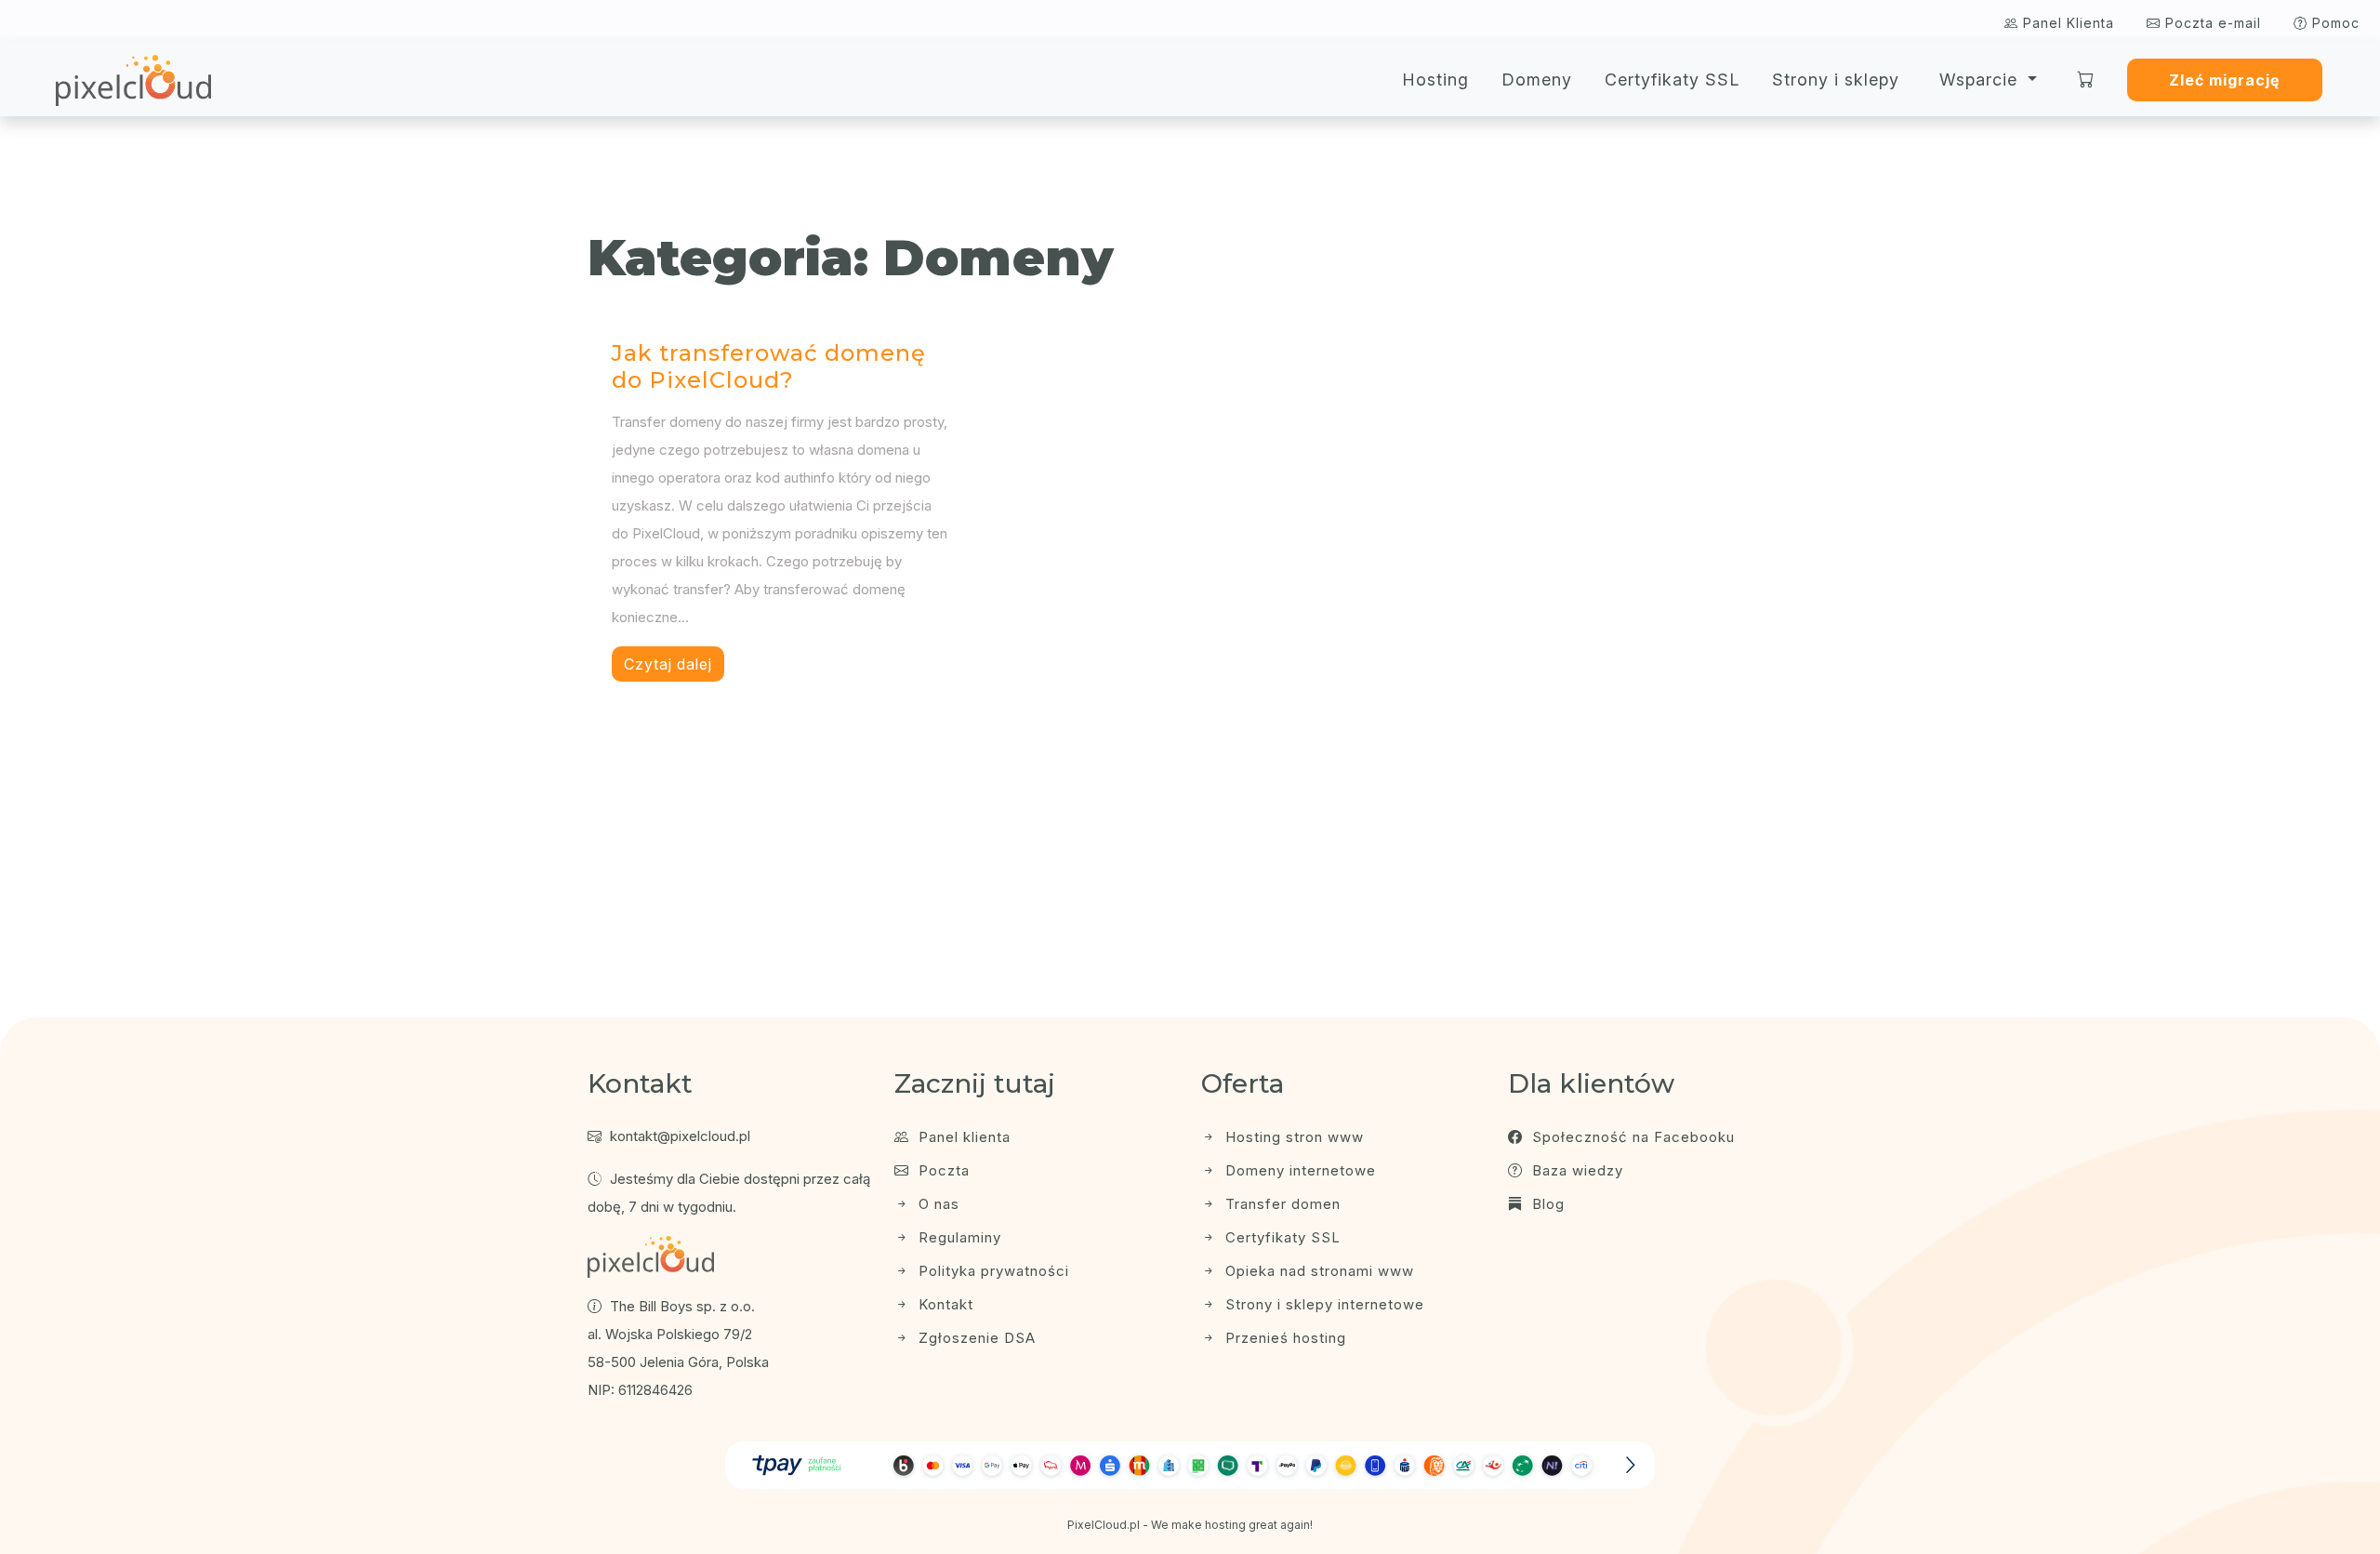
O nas (937, 1204)
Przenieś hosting (1283, 1338)
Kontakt (944, 1304)
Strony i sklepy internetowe (1322, 1304)
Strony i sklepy (1836, 80)
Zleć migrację (2224, 80)
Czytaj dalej (668, 664)
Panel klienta (962, 1137)
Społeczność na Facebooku (1631, 1137)
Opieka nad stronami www (1317, 1271)
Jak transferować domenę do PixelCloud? (769, 366)
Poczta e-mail (2211, 23)
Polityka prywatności (992, 1271)
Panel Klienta (2066, 23)
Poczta (942, 1170)
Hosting (1435, 80)
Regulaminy (958, 1237)
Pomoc (2334, 23)
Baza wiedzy (1575, 1170)
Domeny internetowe (1298, 1170)
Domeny (1537, 80)
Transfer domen (1281, 1204)
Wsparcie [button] (1981, 80)
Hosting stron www (1292, 1137)
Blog (1546, 1204)
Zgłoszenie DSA (975, 1338)
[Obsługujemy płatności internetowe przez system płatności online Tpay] (1190, 1465)
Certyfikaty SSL (1672, 80)
